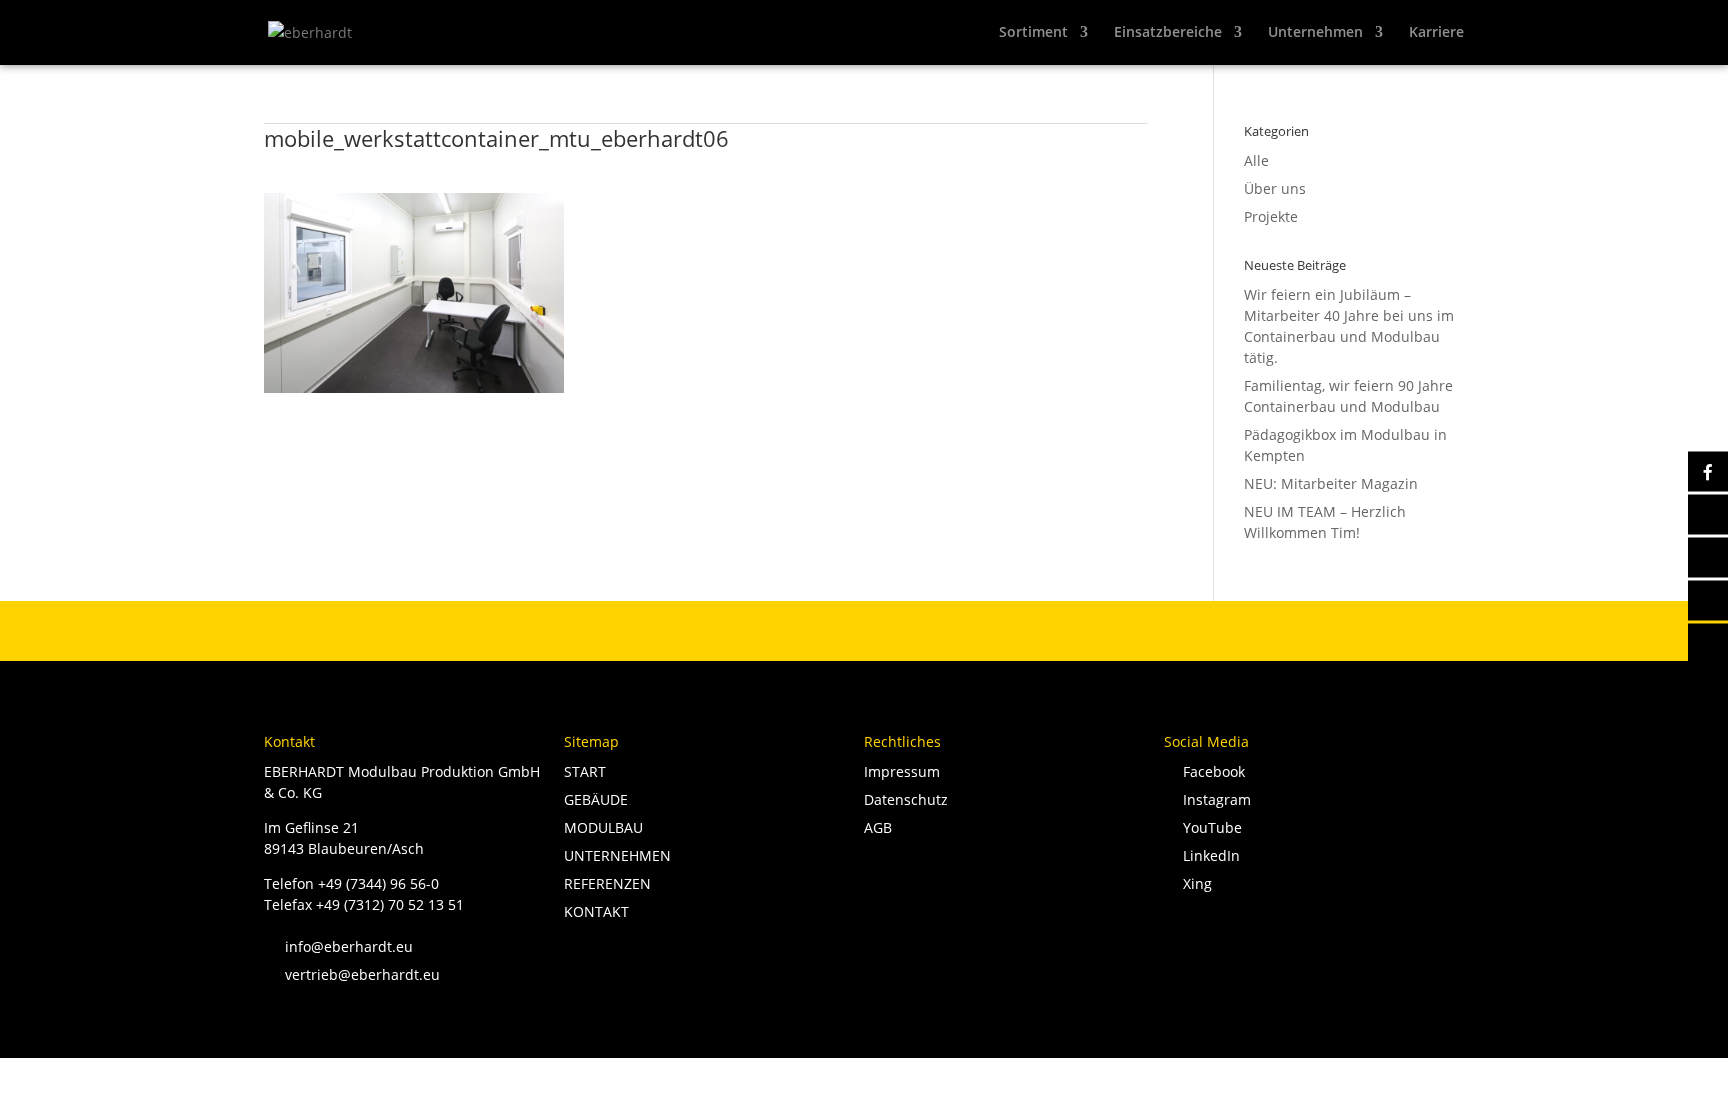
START (585, 771)
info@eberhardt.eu (338, 946)
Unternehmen (1315, 33)
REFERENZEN (607, 883)
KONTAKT (596, 911)
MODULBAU (603, 827)
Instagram (1213, 799)
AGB (878, 827)
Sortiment (1033, 33)
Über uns (1275, 188)
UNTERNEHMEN (617, 855)
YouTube (1208, 827)
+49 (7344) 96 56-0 (378, 883)
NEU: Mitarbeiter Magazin (1331, 483)
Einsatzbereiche (1168, 33)
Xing (1193, 883)
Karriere (1436, 33)
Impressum (902, 771)
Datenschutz (906, 799)
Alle (1256, 160)
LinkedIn (1207, 855)
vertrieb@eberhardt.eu (352, 974)
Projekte (1271, 216)
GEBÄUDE (596, 799)
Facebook (1210, 771)
